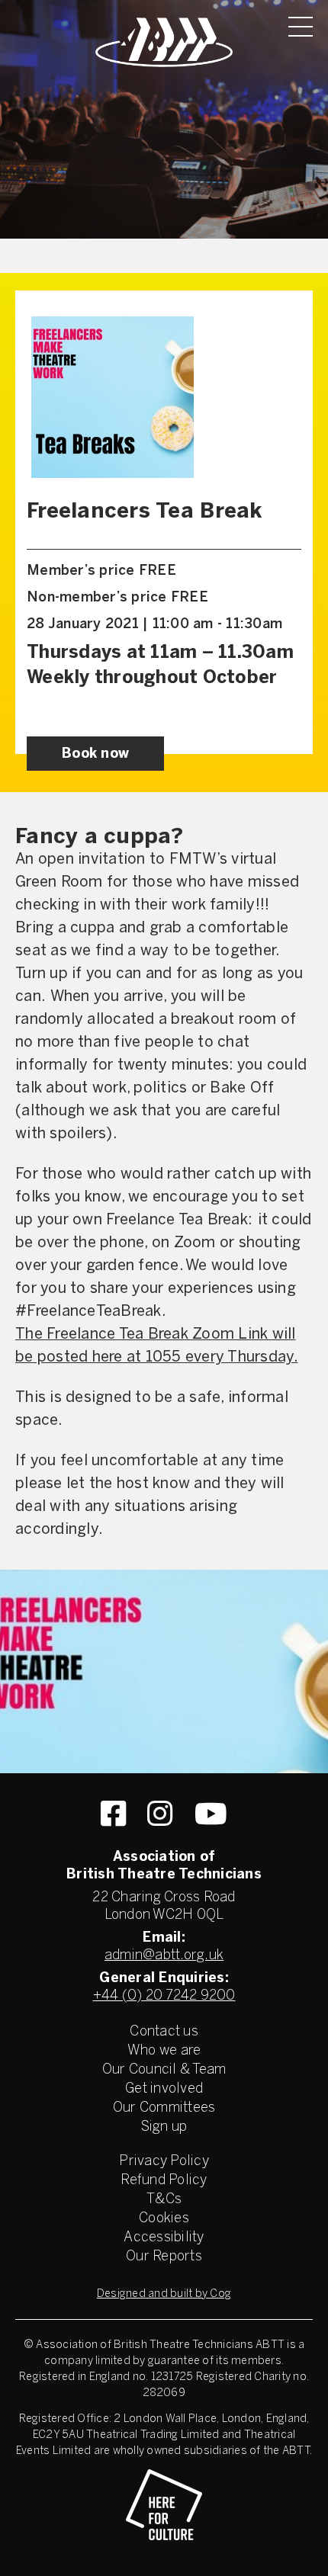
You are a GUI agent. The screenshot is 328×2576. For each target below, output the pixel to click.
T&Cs (164, 2200)
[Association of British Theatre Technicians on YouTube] (211, 1814)
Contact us (164, 2032)
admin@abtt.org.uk (164, 1956)
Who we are (164, 2051)
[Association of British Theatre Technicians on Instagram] (160, 1814)
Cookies (164, 2219)
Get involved (164, 2089)
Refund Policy (164, 2181)
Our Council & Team (164, 2070)
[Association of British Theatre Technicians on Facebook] (113, 1814)
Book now (95, 754)
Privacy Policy (164, 2162)
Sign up (164, 2127)
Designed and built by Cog (164, 2294)
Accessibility (164, 2238)
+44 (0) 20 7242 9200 (164, 1996)
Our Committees (164, 2108)
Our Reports (164, 2257)
